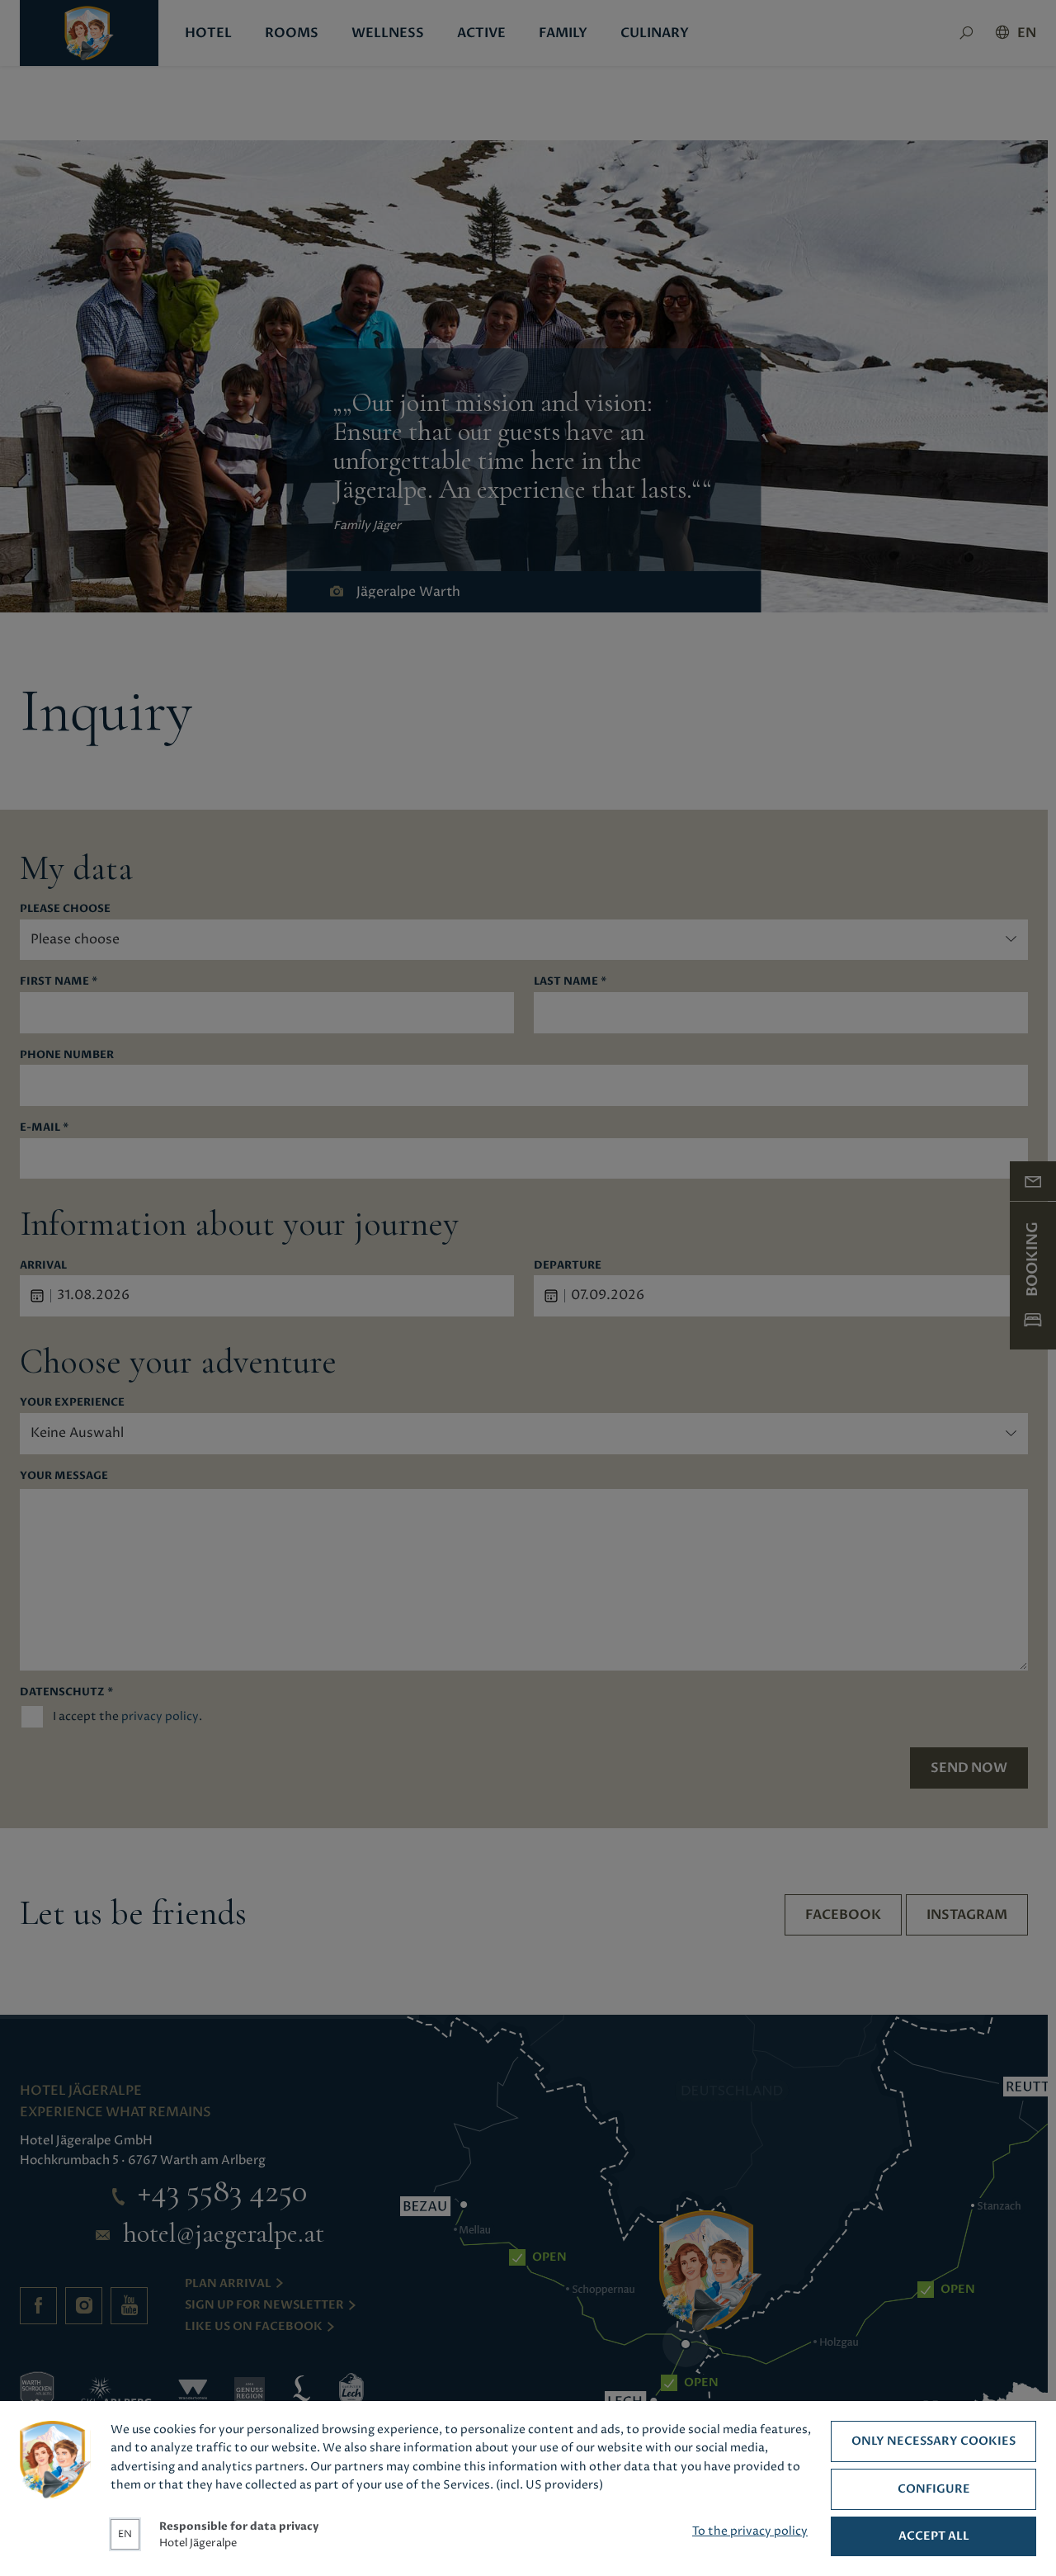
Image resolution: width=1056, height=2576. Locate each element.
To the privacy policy (750, 2531)
